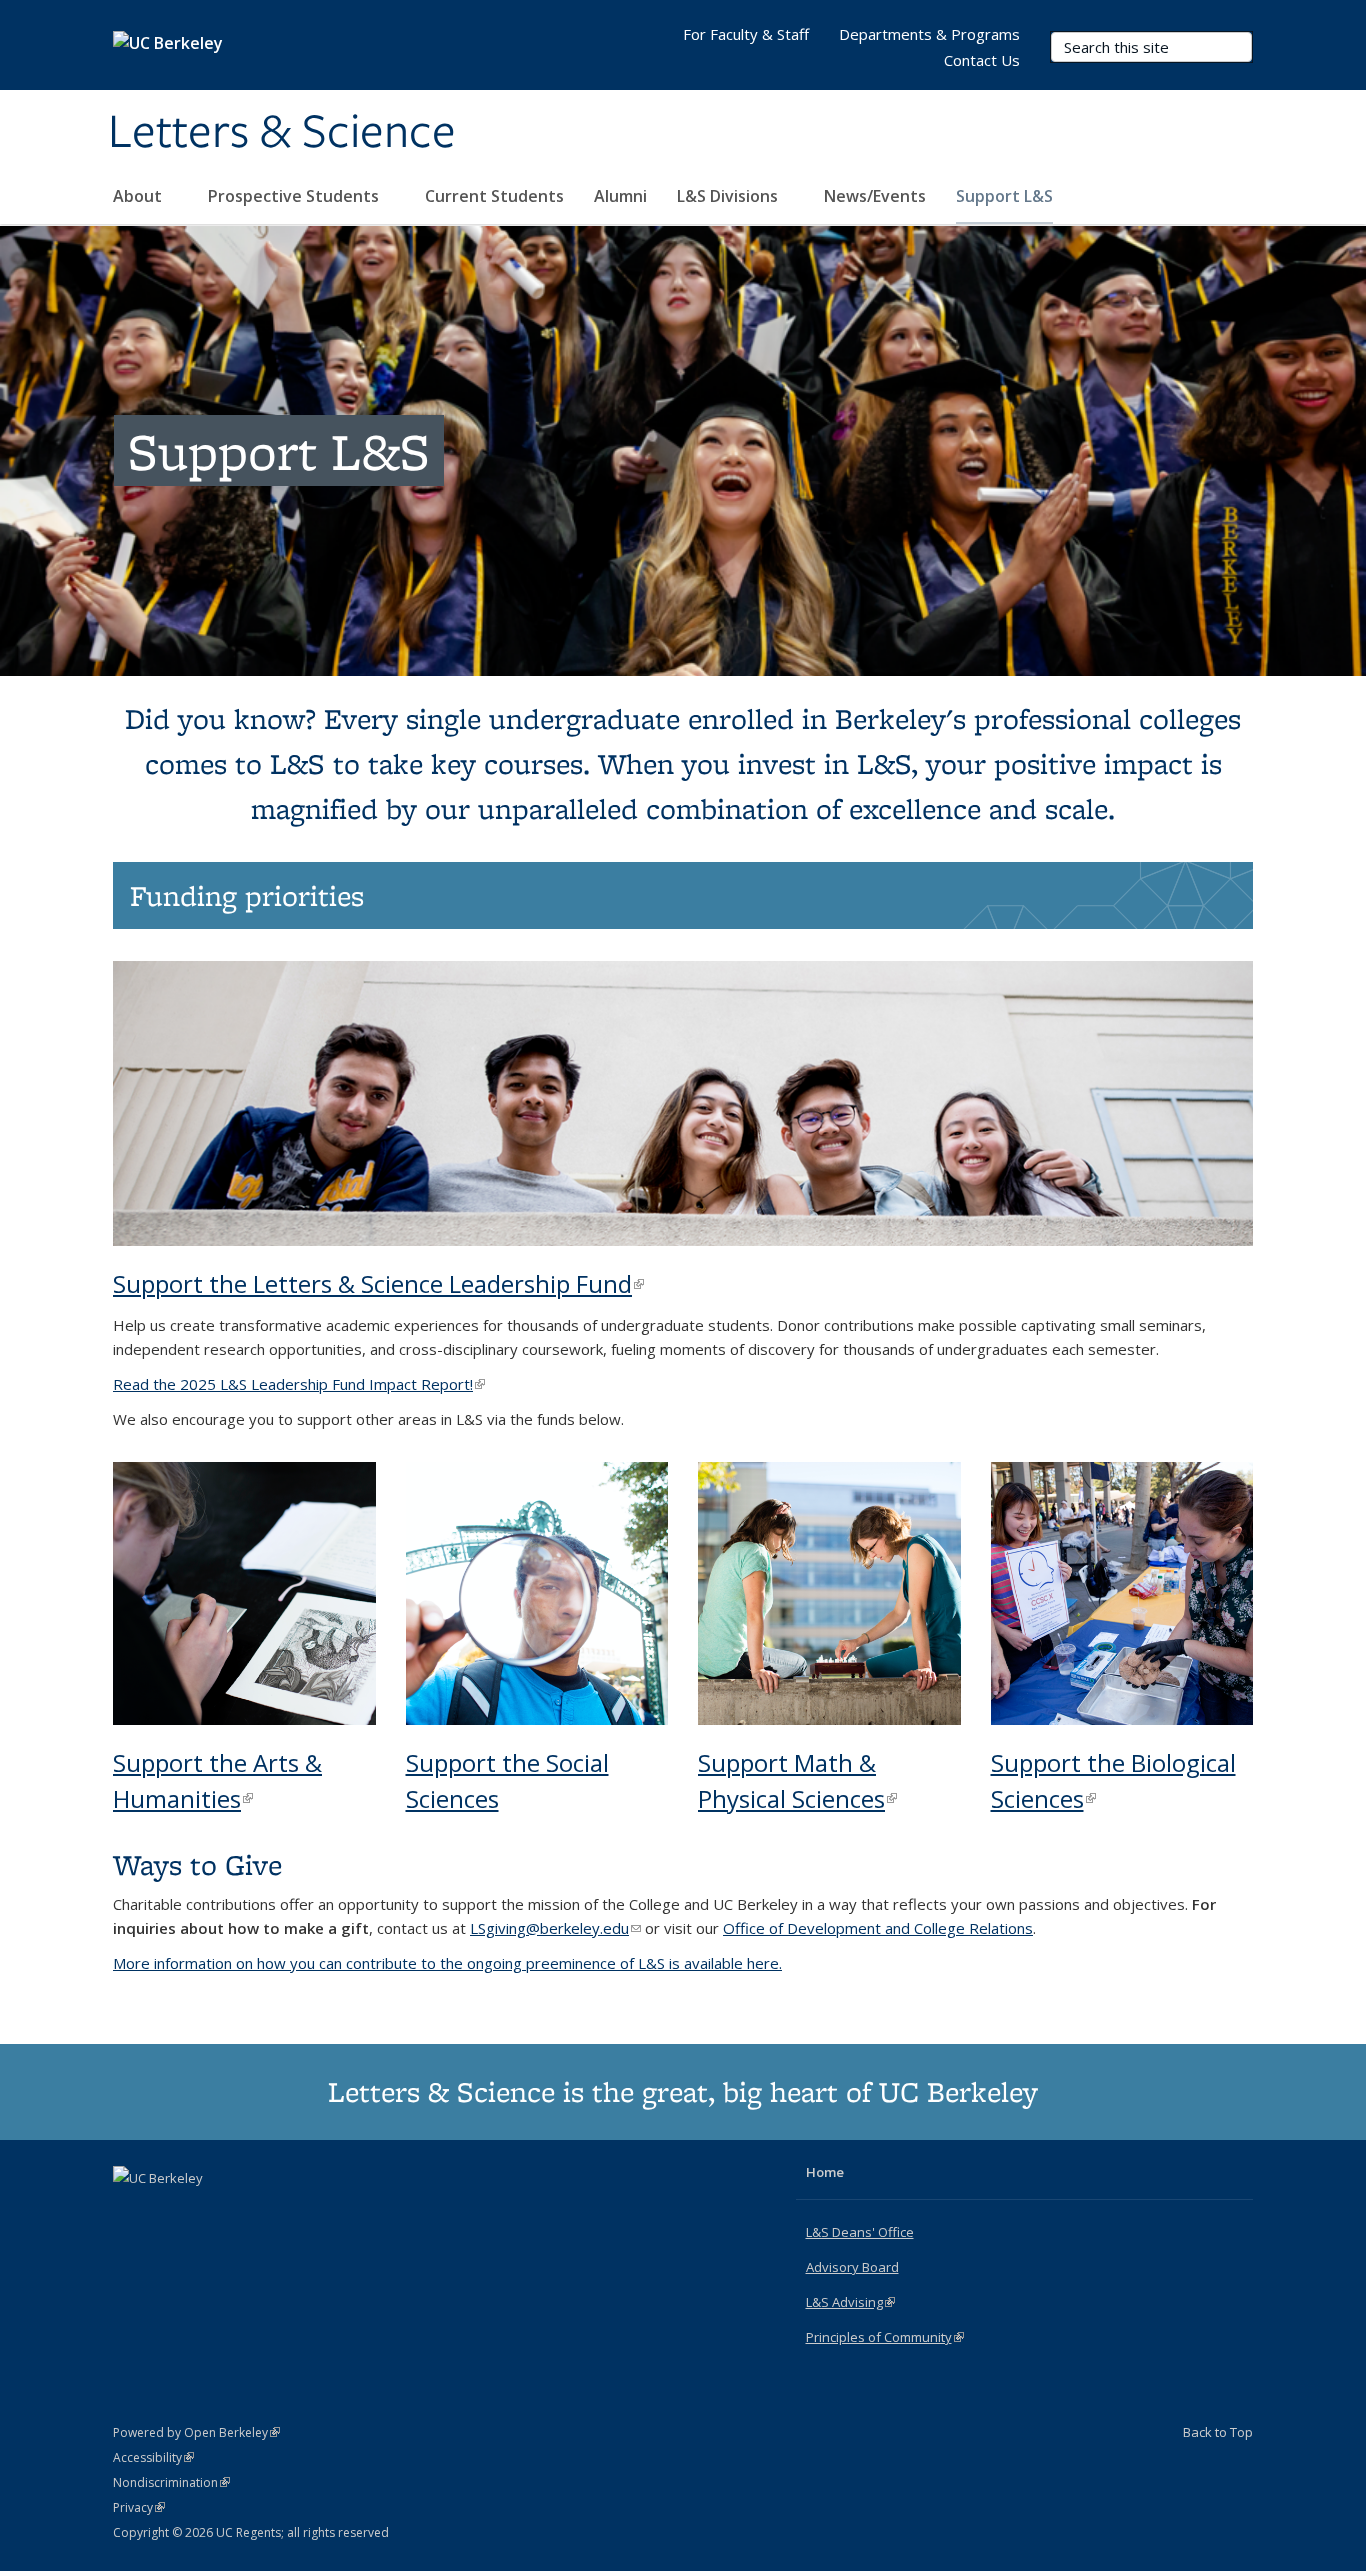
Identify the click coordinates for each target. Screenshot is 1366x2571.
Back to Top (1218, 2432)
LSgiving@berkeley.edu (555, 1928)
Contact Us (982, 60)
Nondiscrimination (171, 2482)
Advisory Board (852, 2267)
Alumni (620, 196)
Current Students (494, 196)
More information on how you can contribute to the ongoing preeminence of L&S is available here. (447, 1963)
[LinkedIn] (170, 2212)
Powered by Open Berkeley (196, 2432)
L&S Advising (850, 2302)
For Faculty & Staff (746, 34)
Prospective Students (295, 196)
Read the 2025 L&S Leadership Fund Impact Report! (299, 1384)
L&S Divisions (729, 196)
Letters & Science (282, 133)
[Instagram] (209, 2212)
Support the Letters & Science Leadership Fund (378, 1283)
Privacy (139, 2507)
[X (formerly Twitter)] (131, 2212)
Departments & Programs (929, 34)
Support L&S (1004, 196)
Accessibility (153, 2457)
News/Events (875, 196)
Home (825, 2172)
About (139, 196)
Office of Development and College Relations (878, 1928)
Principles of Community (885, 2337)
